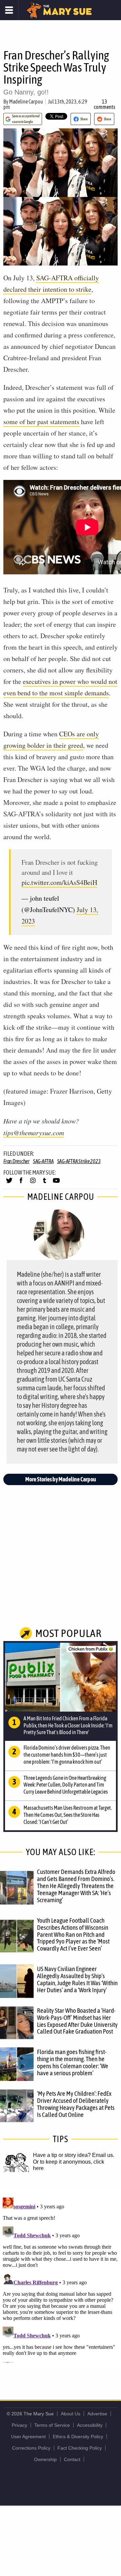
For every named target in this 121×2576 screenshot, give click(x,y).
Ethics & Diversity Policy (78, 2437)
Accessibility (90, 2425)
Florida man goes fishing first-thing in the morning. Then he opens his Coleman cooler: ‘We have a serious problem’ (73, 2062)
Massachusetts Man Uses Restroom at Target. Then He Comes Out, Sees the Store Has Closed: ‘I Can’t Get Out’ (68, 1815)
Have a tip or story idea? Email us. (74, 2155)
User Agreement (28, 2437)
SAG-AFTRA (43, 1161)
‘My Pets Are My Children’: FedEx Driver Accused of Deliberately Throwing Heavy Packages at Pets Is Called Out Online (76, 2104)
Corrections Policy (31, 2448)
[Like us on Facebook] (21, 1183)
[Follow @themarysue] (9, 1183)
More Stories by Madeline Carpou (61, 1479)
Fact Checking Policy (80, 2448)
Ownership (45, 2459)
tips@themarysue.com (34, 1133)
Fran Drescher (16, 1161)
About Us (71, 2414)
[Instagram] (33, 1183)
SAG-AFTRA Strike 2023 (79, 1161)
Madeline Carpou (26, 101)
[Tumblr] (45, 1183)
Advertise (97, 2414)
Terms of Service (52, 2425)
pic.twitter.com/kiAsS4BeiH (59, 882)
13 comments (105, 104)
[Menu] (9, 10)
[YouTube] (56, 1183)
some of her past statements (41, 422)
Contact (72, 2459)
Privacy (19, 2425)
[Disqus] (61, 2279)
